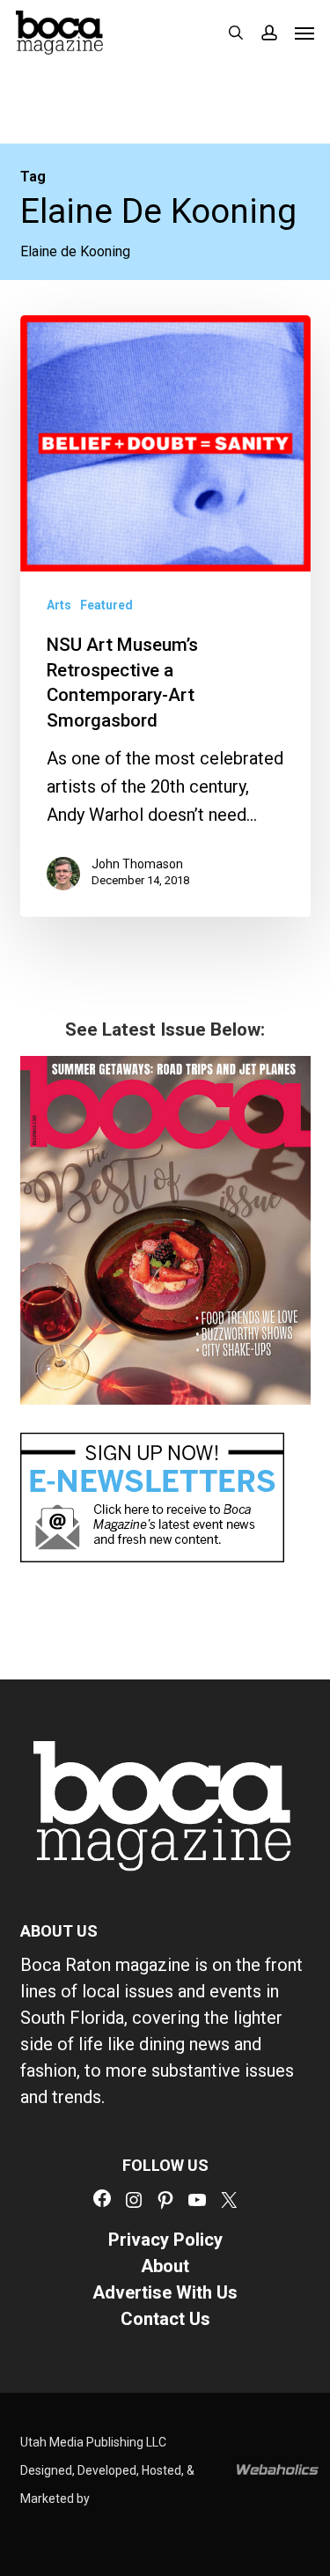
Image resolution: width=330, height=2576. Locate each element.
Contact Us (165, 2319)
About (165, 2266)
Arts (59, 605)
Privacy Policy (165, 2240)
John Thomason (137, 864)
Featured (106, 605)
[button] (304, 33)
